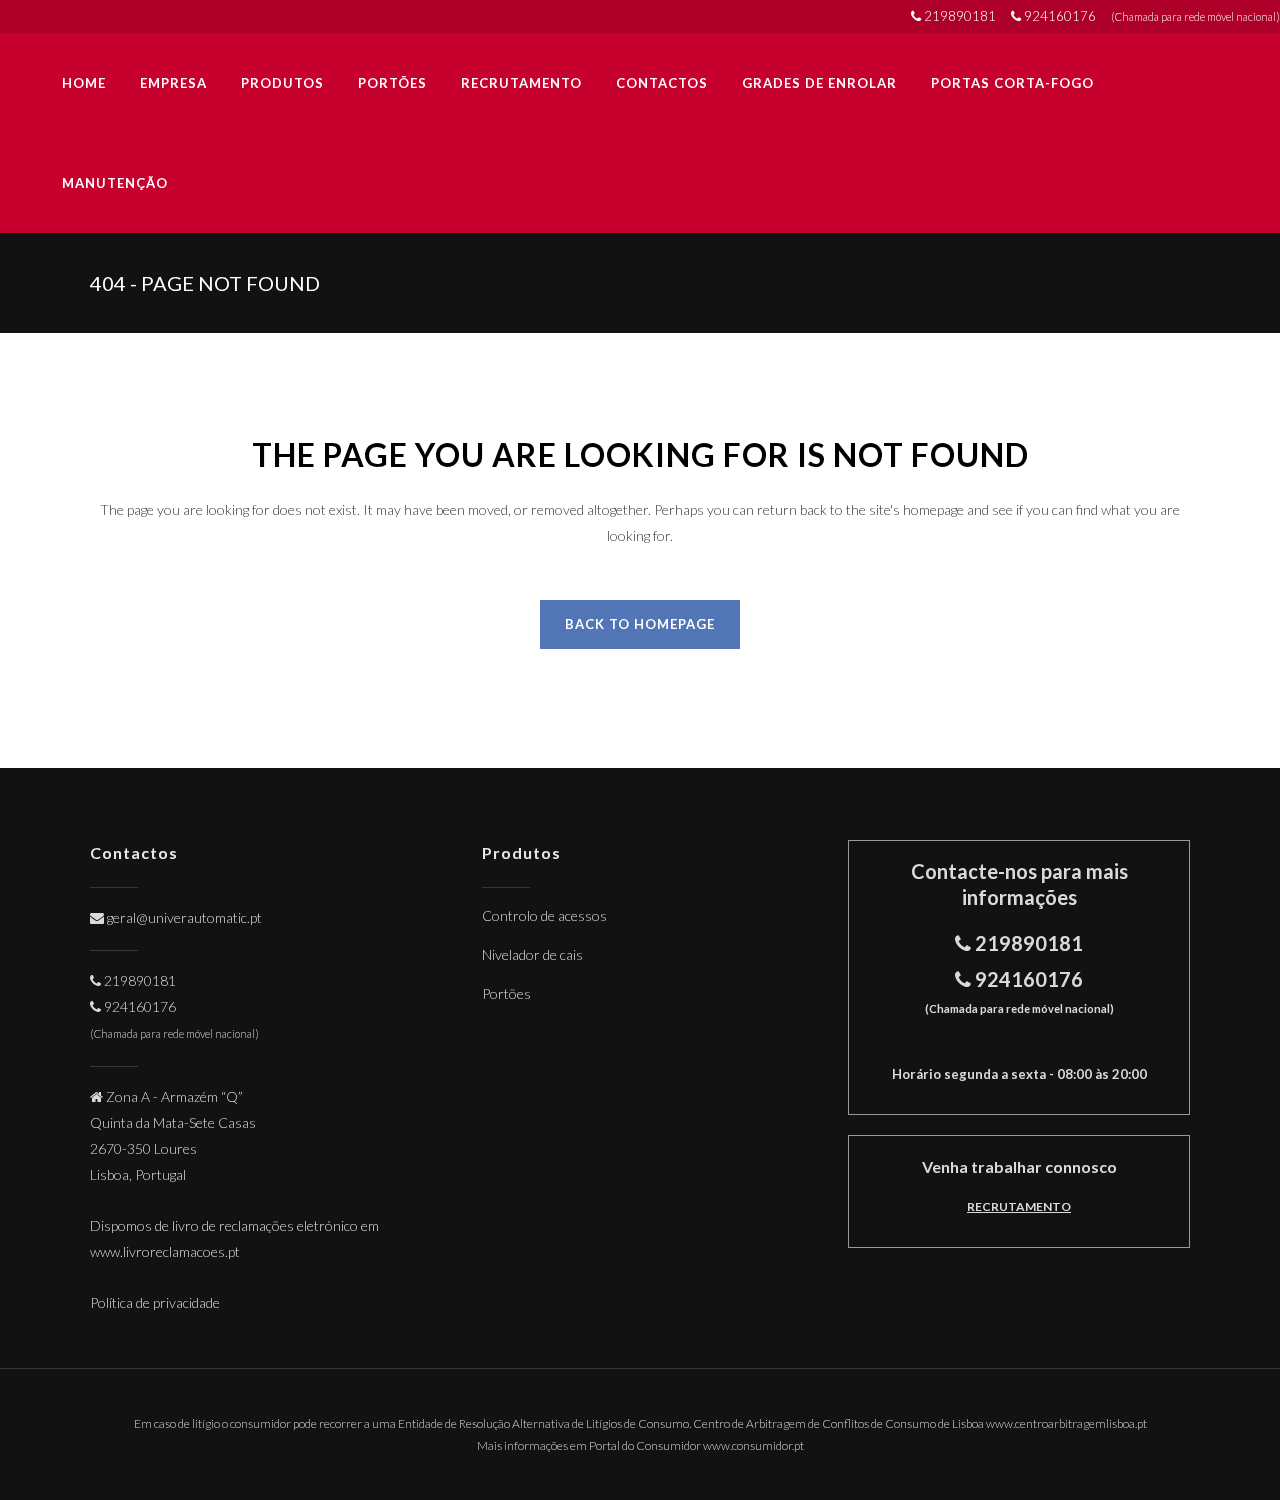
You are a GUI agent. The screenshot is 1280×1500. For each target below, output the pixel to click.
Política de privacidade (155, 1302)
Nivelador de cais (532, 954)
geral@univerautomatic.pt (184, 917)
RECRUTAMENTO (1019, 1206)
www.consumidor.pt (753, 1445)
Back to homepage (640, 624)
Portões (506, 993)
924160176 (1061, 16)
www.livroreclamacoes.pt (165, 1251)
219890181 (961, 16)
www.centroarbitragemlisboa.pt (1066, 1423)
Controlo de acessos (544, 915)
